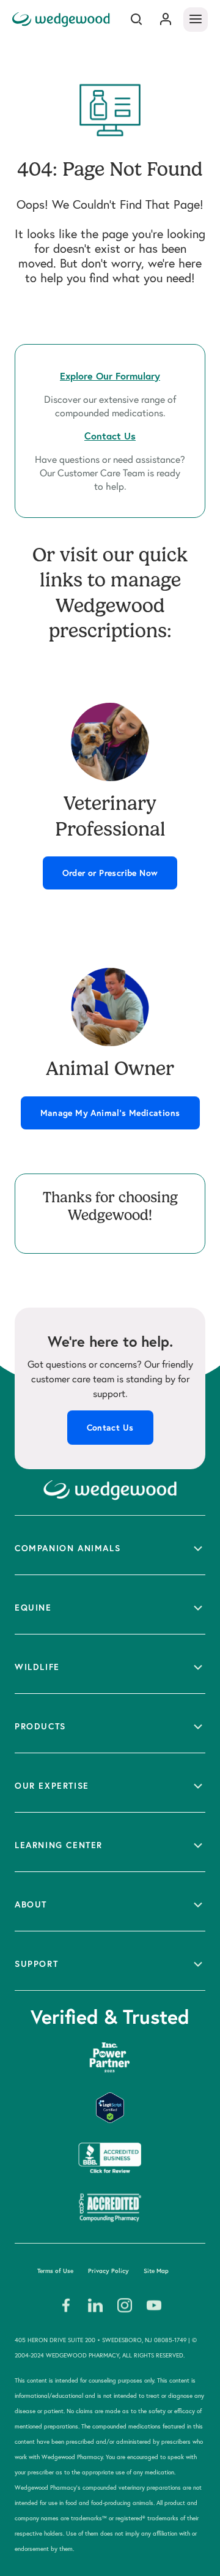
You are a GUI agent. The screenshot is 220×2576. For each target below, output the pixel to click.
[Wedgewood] (63, 19)
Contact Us (110, 1428)
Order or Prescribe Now (110, 873)
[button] (110, 1545)
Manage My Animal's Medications (110, 1113)
